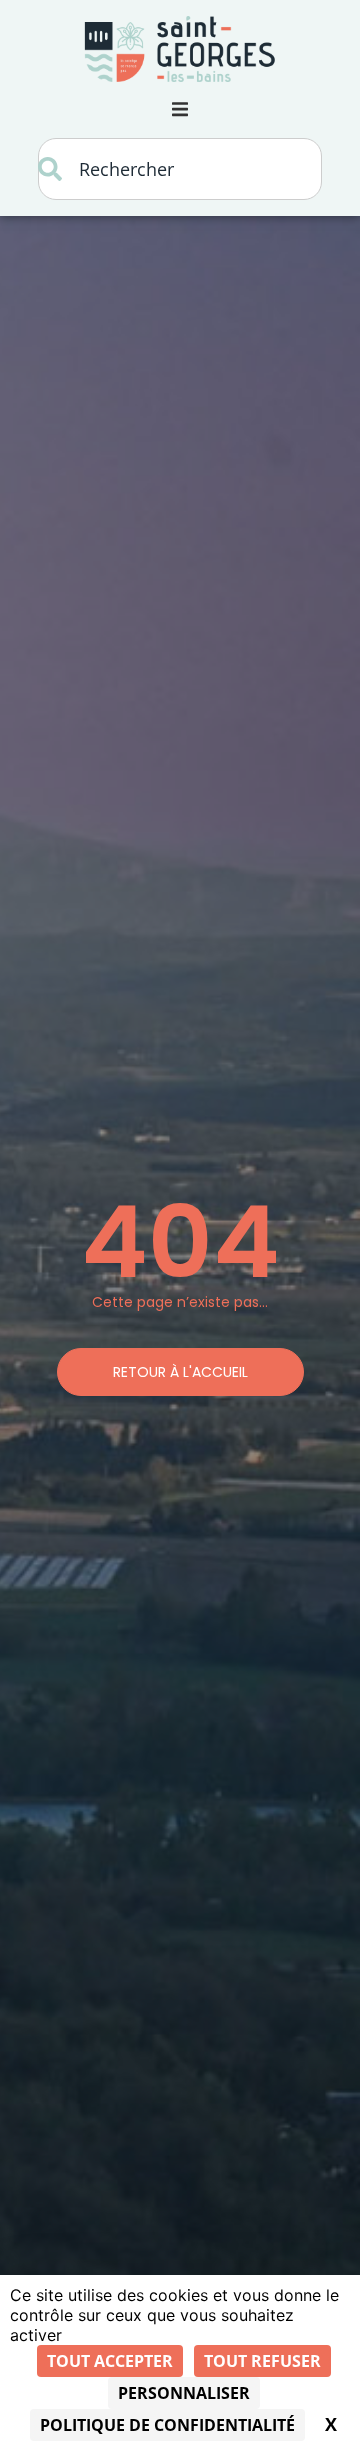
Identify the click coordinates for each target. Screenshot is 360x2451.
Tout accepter (110, 2361)
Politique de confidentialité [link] (167, 2425)
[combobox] (180, 169)
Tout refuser (262, 2361)
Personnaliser (184, 2393)
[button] (180, 110)
